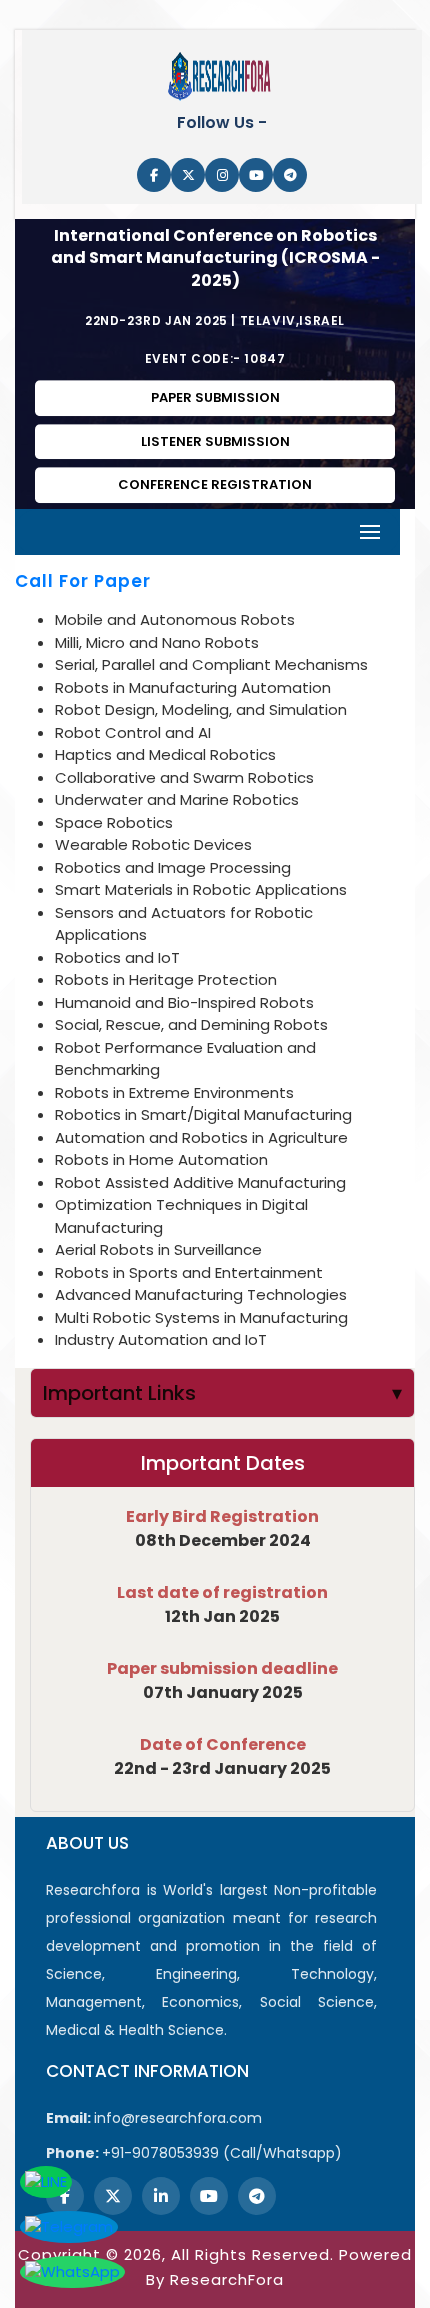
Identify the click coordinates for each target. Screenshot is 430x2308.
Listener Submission (215, 441)
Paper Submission (215, 397)
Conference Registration (215, 484)
